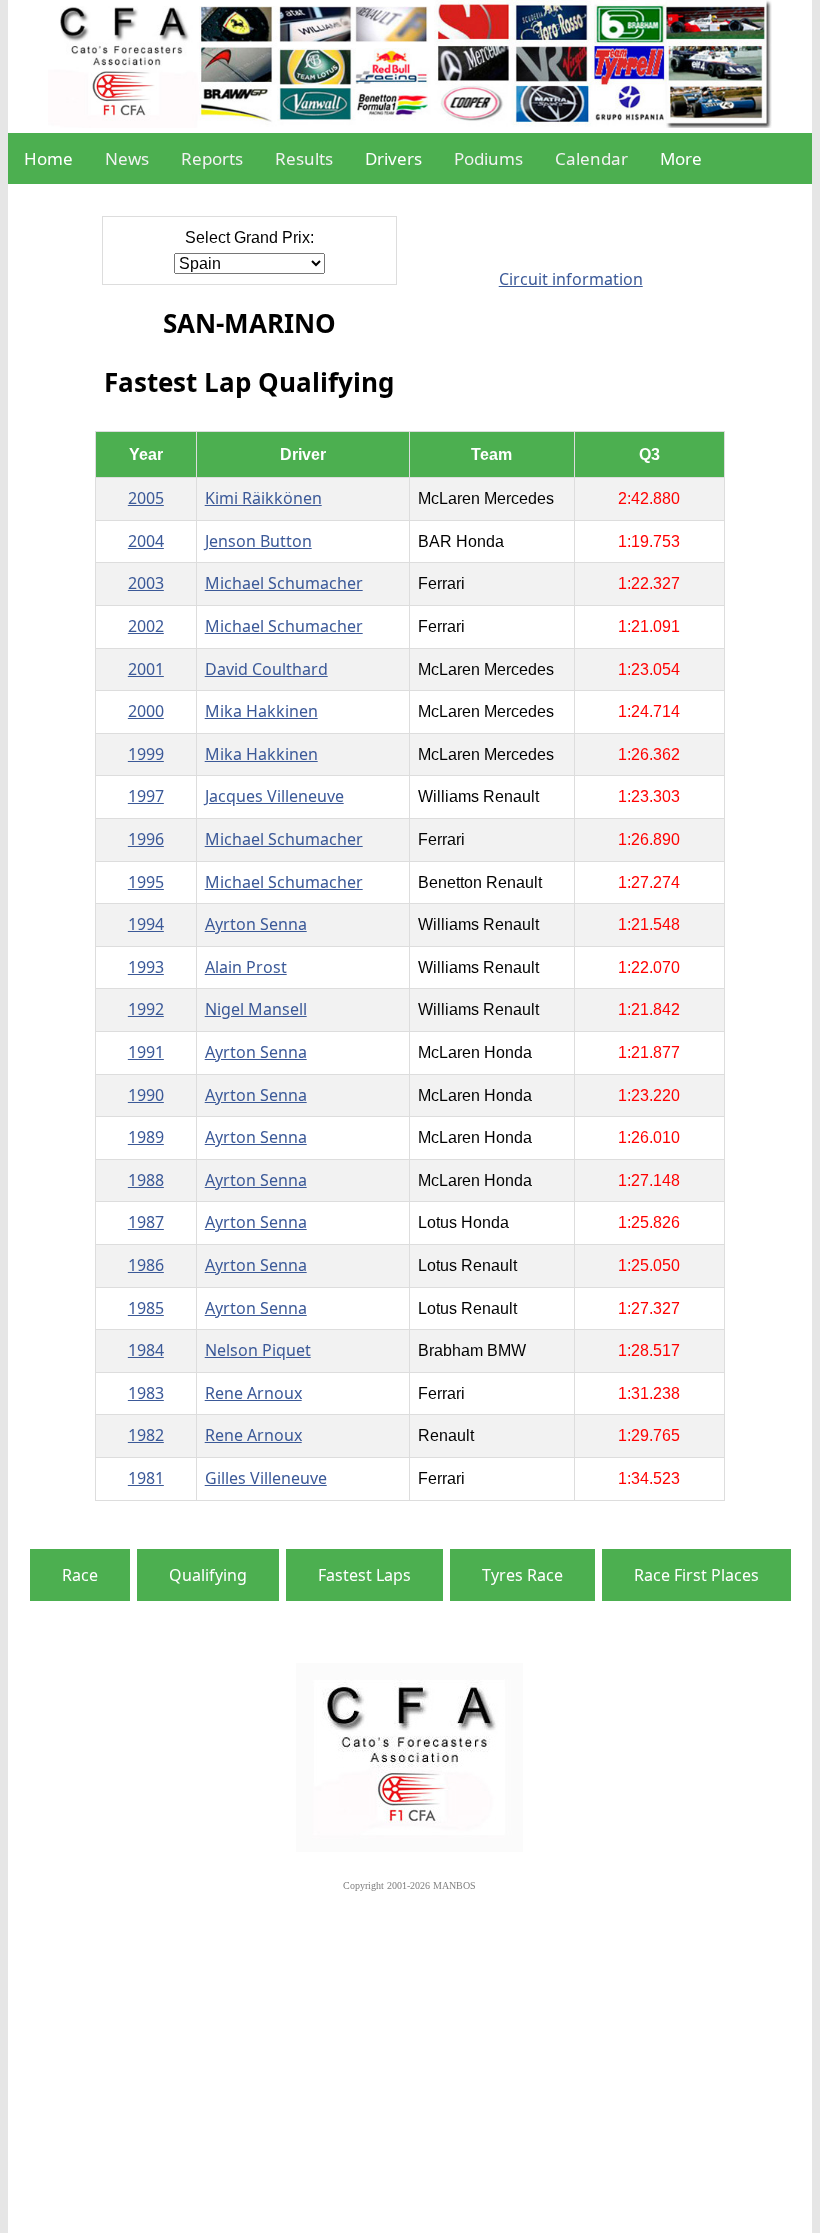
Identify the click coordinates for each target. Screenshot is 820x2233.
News (127, 158)
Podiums (488, 158)
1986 (146, 1265)
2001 (146, 669)
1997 (146, 796)
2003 (146, 583)
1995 (146, 882)
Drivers (393, 158)
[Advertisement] (409, 2061)
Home (48, 158)
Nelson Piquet (258, 1350)
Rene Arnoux (253, 1393)
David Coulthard (266, 669)
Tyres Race (522, 1575)
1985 (146, 1308)
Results (304, 158)
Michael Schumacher (284, 583)
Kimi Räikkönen (263, 498)
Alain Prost (246, 967)
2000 (146, 711)
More (681, 158)
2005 (146, 498)
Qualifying (208, 1575)
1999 (146, 754)
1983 (146, 1393)
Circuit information (571, 279)
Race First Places (696, 1575)
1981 (146, 1478)
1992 (146, 1009)
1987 (146, 1222)
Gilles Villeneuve (266, 1478)
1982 (146, 1435)
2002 (146, 626)
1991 (146, 1052)
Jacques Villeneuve (274, 796)
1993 (146, 967)
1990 (146, 1095)
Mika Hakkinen (261, 711)
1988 (146, 1180)
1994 (146, 924)
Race (80, 1575)
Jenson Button (258, 541)
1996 (146, 839)
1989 (146, 1137)
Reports (212, 158)
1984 (146, 1350)
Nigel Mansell (256, 1009)
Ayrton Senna (256, 924)
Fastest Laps (364, 1575)
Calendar (591, 158)
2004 (146, 541)
